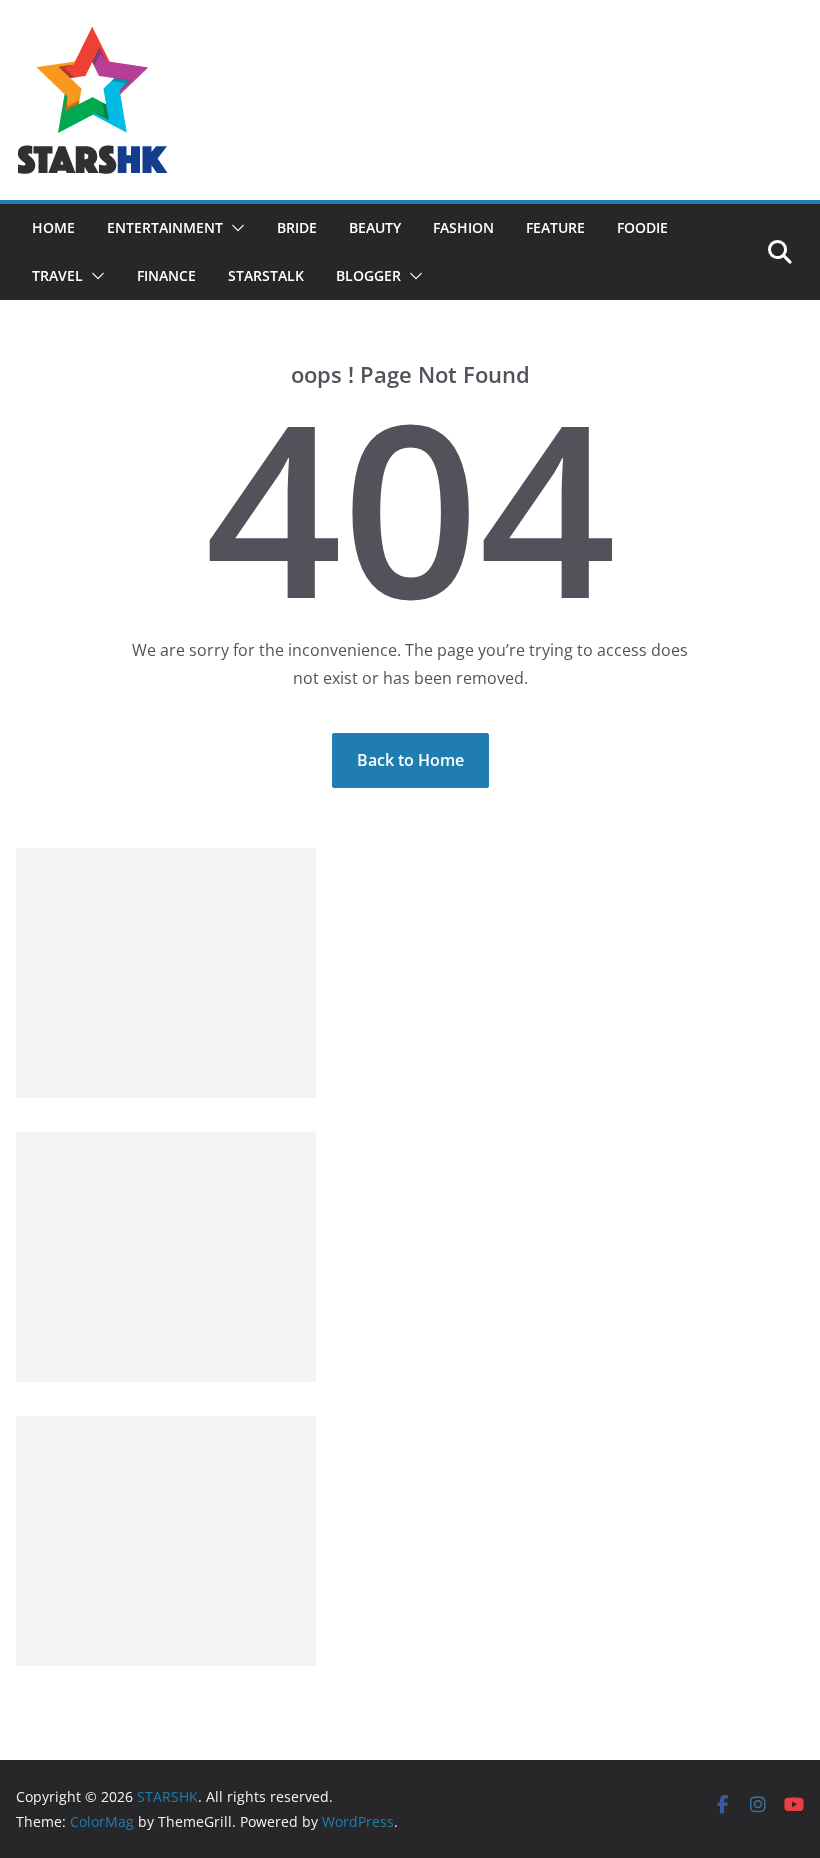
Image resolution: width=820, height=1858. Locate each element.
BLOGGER (368, 275)
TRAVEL (57, 275)
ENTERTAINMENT (165, 227)
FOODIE (642, 227)
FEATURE (555, 227)
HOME (53, 227)
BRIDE (297, 227)
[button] (234, 228)
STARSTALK (266, 275)
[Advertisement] (166, 973)
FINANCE (166, 275)
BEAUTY (375, 227)
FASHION (463, 227)
